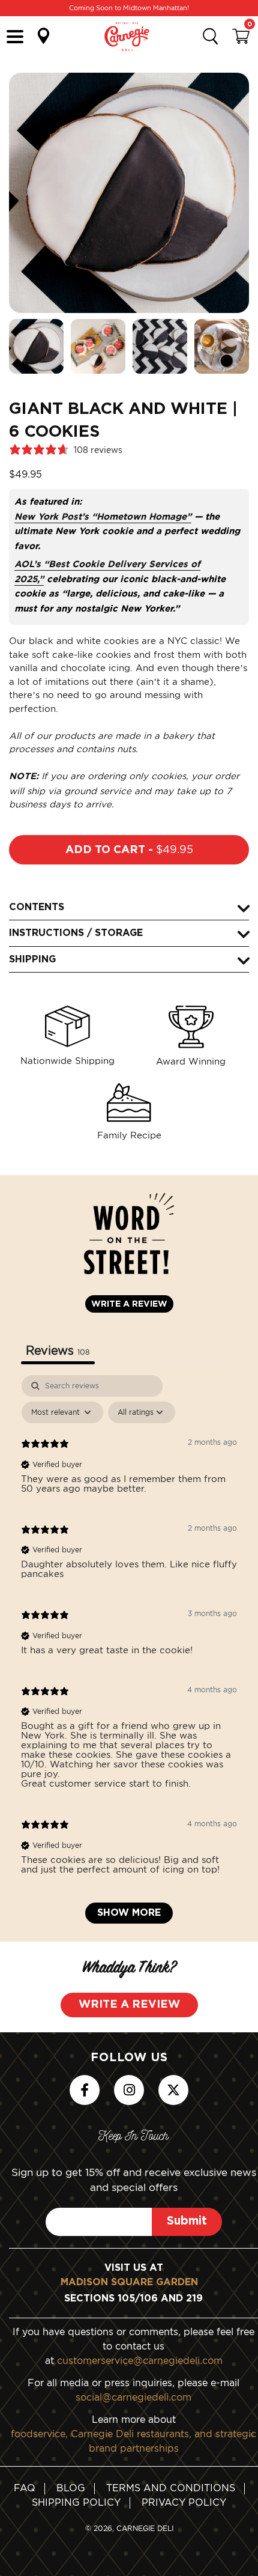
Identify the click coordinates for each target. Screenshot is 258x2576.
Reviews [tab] (58, 1350)
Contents (37, 907)
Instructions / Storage (76, 933)
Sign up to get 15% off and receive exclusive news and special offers (134, 2180)
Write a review (129, 1304)
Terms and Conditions (171, 2488)
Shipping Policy (76, 2502)
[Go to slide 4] (222, 346)
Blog (71, 2488)
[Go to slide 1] (36, 346)
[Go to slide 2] (98, 346)
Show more (129, 1913)
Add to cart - (129, 849)
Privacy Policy (184, 2502)
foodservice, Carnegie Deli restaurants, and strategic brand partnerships (133, 2441)
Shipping (32, 959)
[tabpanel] (129, 1655)
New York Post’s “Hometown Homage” (103, 517)
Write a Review (129, 2005)
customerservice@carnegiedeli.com (140, 2360)
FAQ (25, 2488)
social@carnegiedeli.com (133, 2397)
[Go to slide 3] (160, 346)
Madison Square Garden (129, 2282)
